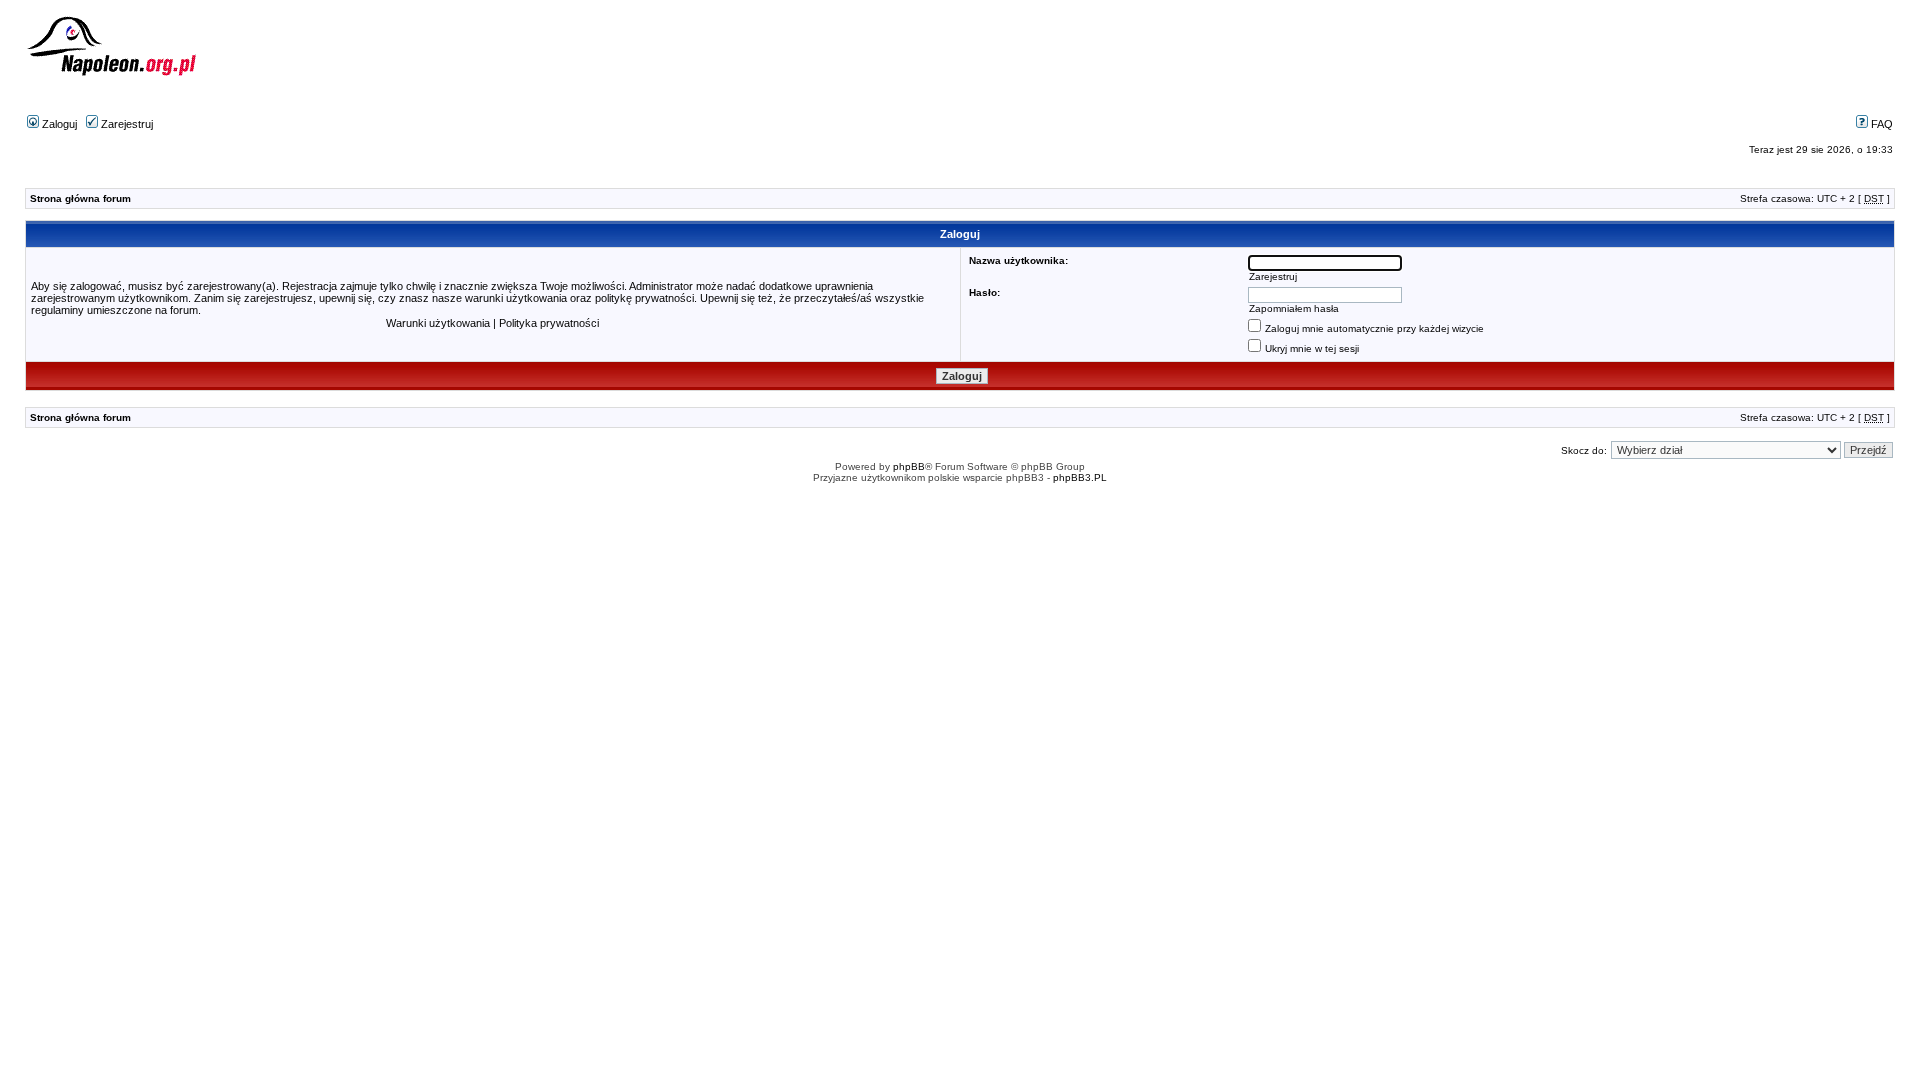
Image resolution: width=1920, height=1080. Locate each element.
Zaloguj (58, 124)
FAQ (1880, 124)
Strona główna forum (80, 198)
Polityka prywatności (549, 323)
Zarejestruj (125, 124)
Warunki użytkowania (438, 323)
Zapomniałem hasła (1294, 308)
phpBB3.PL (1080, 477)
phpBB (909, 466)
